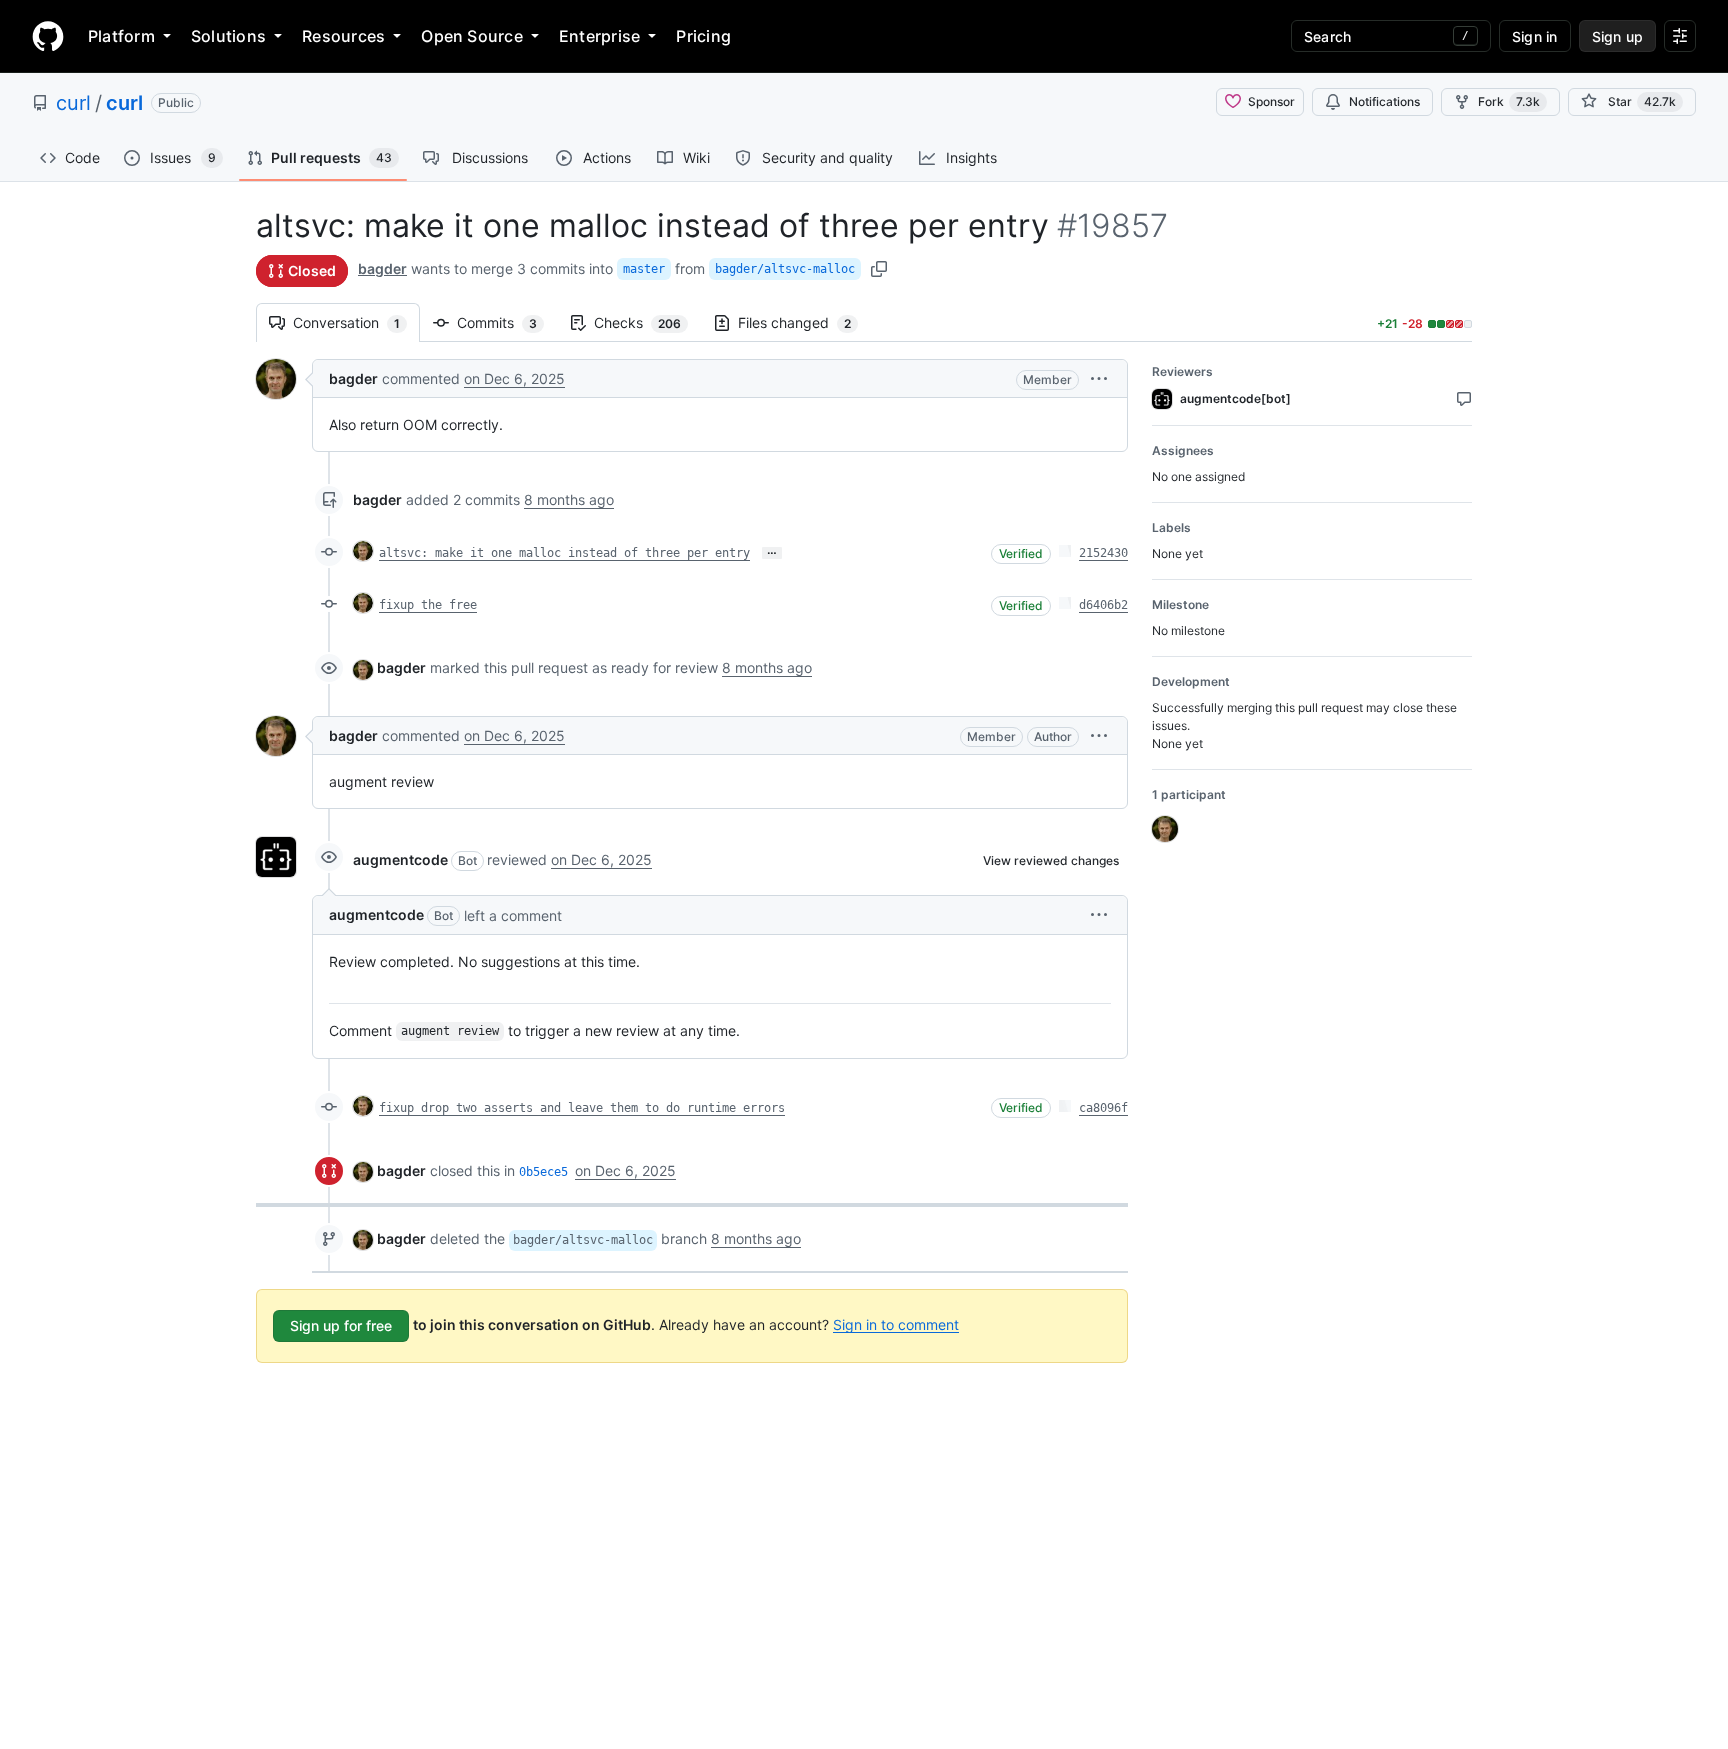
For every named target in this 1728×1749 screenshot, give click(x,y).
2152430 (1103, 553)
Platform (121, 36)
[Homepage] (48, 36)
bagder (382, 268)
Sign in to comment (896, 1323)
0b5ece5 (543, 1172)
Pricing (703, 36)
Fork (1509, 101)
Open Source (472, 36)
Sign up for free (341, 1325)
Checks (647, 322)
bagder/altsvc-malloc (785, 269)
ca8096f (1103, 1108)
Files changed (804, 322)
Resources (343, 36)
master (644, 269)
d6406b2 (1103, 605)
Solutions (228, 36)
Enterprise (599, 36)
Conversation (356, 322)
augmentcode (400, 859)
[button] (1099, 378)
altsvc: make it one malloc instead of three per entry (564, 553)
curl (73, 103)
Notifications (1384, 101)
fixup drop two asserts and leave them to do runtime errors (582, 1108)
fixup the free (428, 605)
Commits (507, 322)
